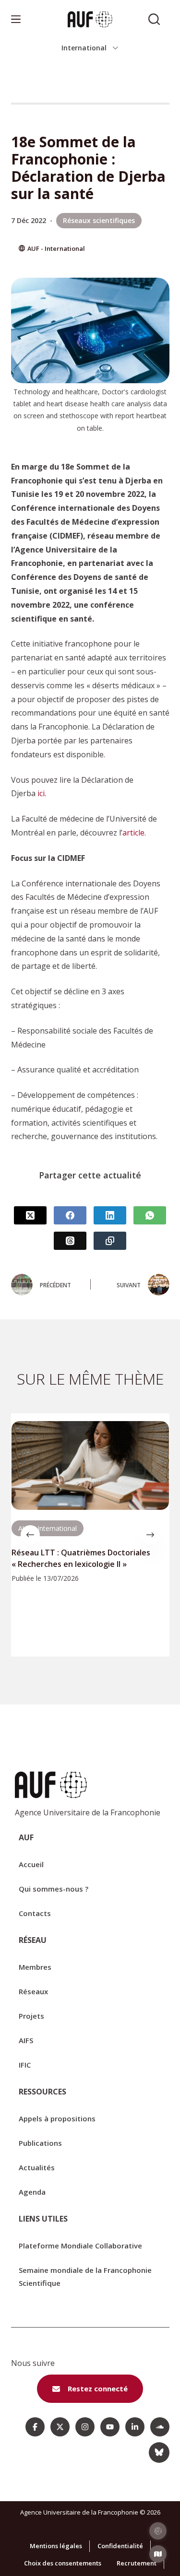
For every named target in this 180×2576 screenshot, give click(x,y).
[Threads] (70, 1241)
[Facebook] (70, 1215)
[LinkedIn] (110, 1215)
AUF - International (56, 248)
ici (41, 793)
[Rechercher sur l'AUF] (154, 19)
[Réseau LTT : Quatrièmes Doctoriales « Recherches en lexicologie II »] (90, 1465)
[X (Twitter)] (30, 1215)
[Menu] (16, 19)
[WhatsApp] (150, 1215)
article (133, 833)
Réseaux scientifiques (99, 220)
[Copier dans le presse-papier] (110, 1241)
